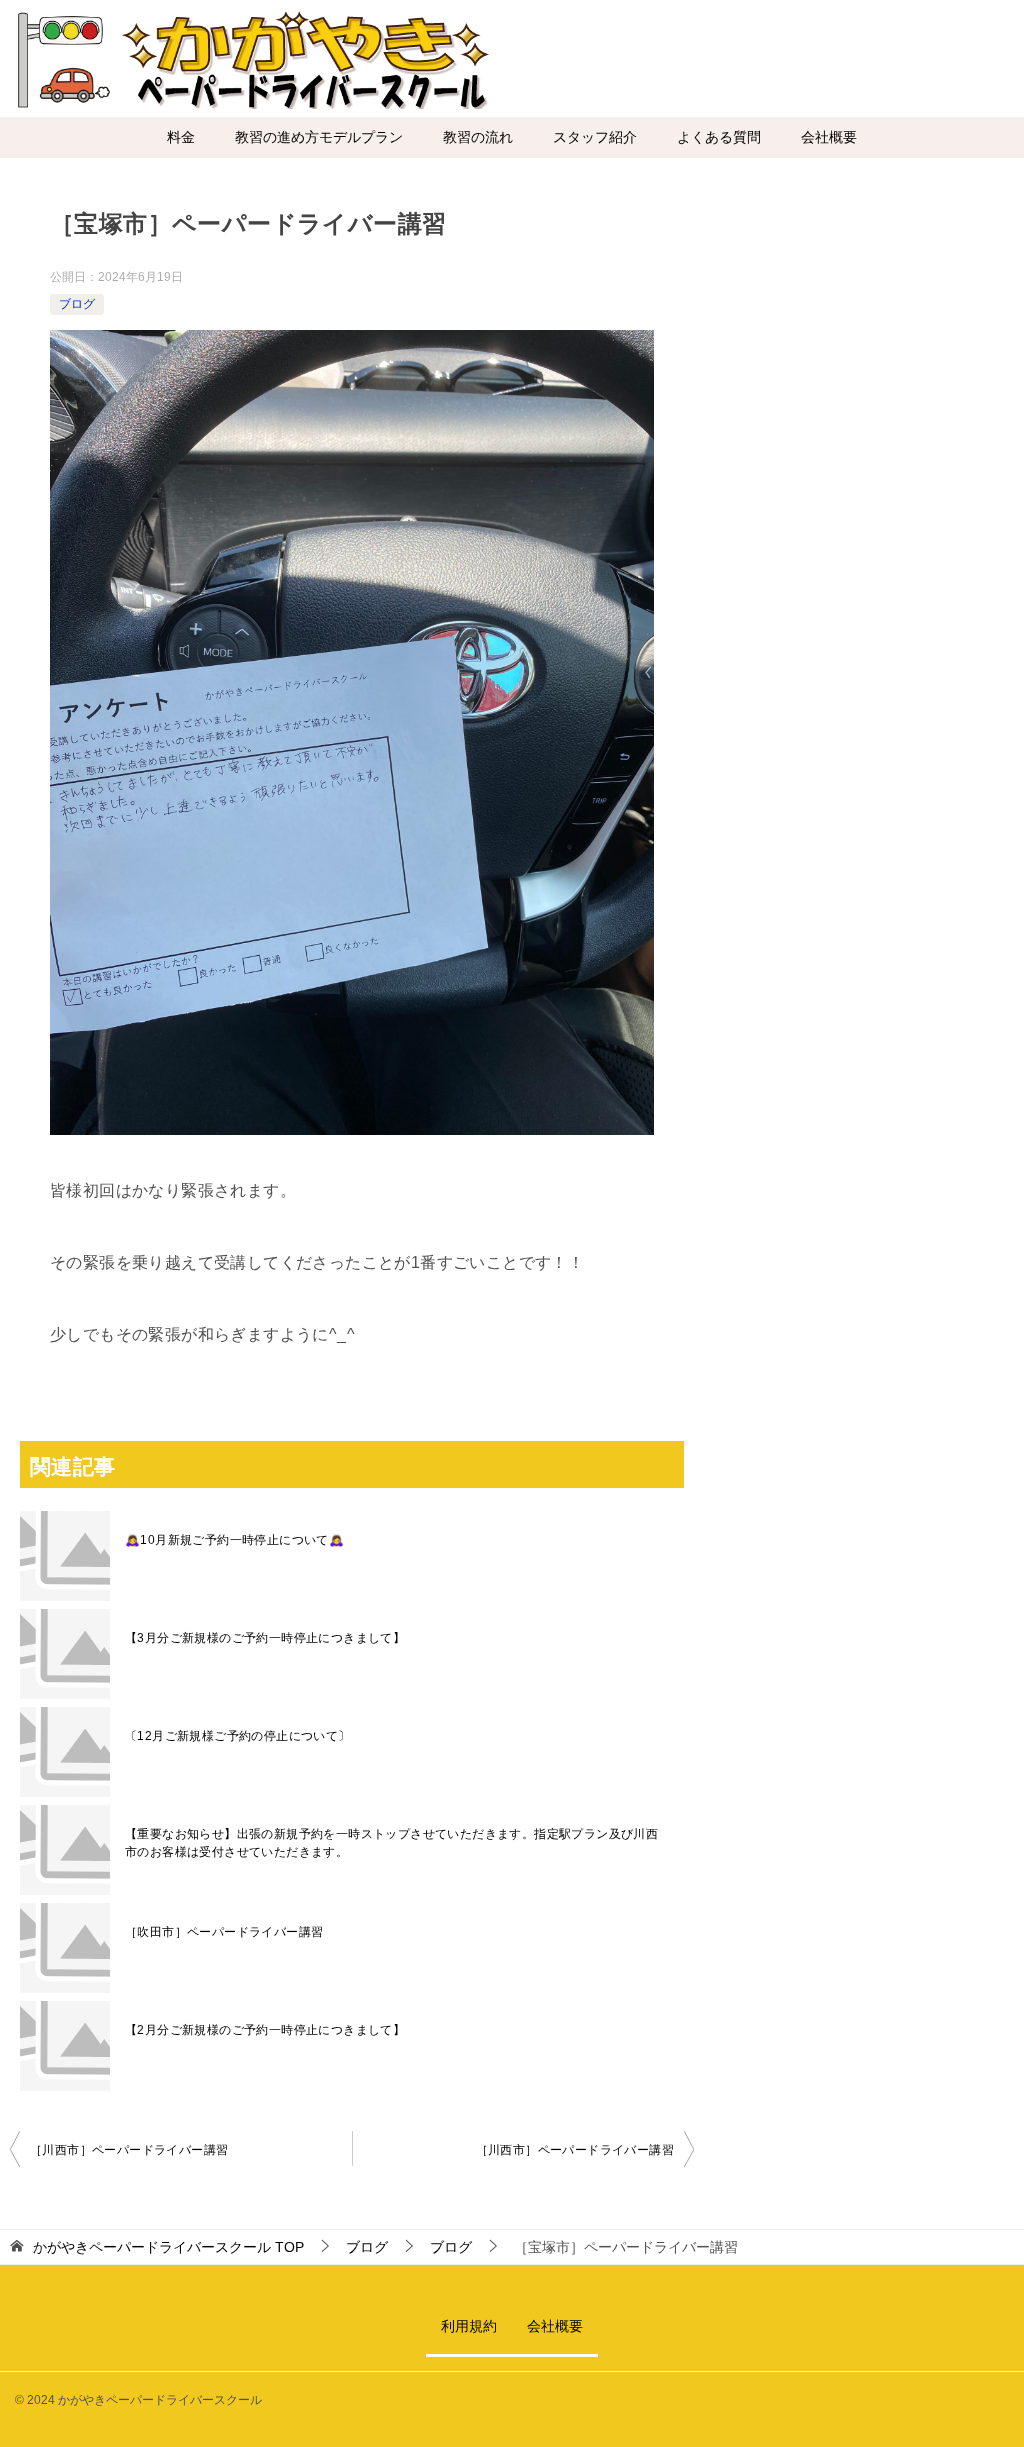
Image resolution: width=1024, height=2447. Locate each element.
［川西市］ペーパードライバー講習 (129, 2150)
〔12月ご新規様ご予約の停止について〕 (238, 1736)
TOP (168, 2247)
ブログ (77, 304)
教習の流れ (478, 137)
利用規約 (469, 2326)
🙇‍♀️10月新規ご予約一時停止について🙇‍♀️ (234, 1540)
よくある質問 (719, 137)
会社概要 (829, 137)
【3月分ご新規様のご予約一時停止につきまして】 (265, 1638)
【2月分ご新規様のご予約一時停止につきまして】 (265, 2030)
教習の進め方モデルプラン (319, 137)
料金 (181, 137)
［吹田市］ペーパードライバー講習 (224, 1932)
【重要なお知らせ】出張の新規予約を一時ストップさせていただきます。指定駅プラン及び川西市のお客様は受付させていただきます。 (391, 1843)
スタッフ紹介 (595, 137)
